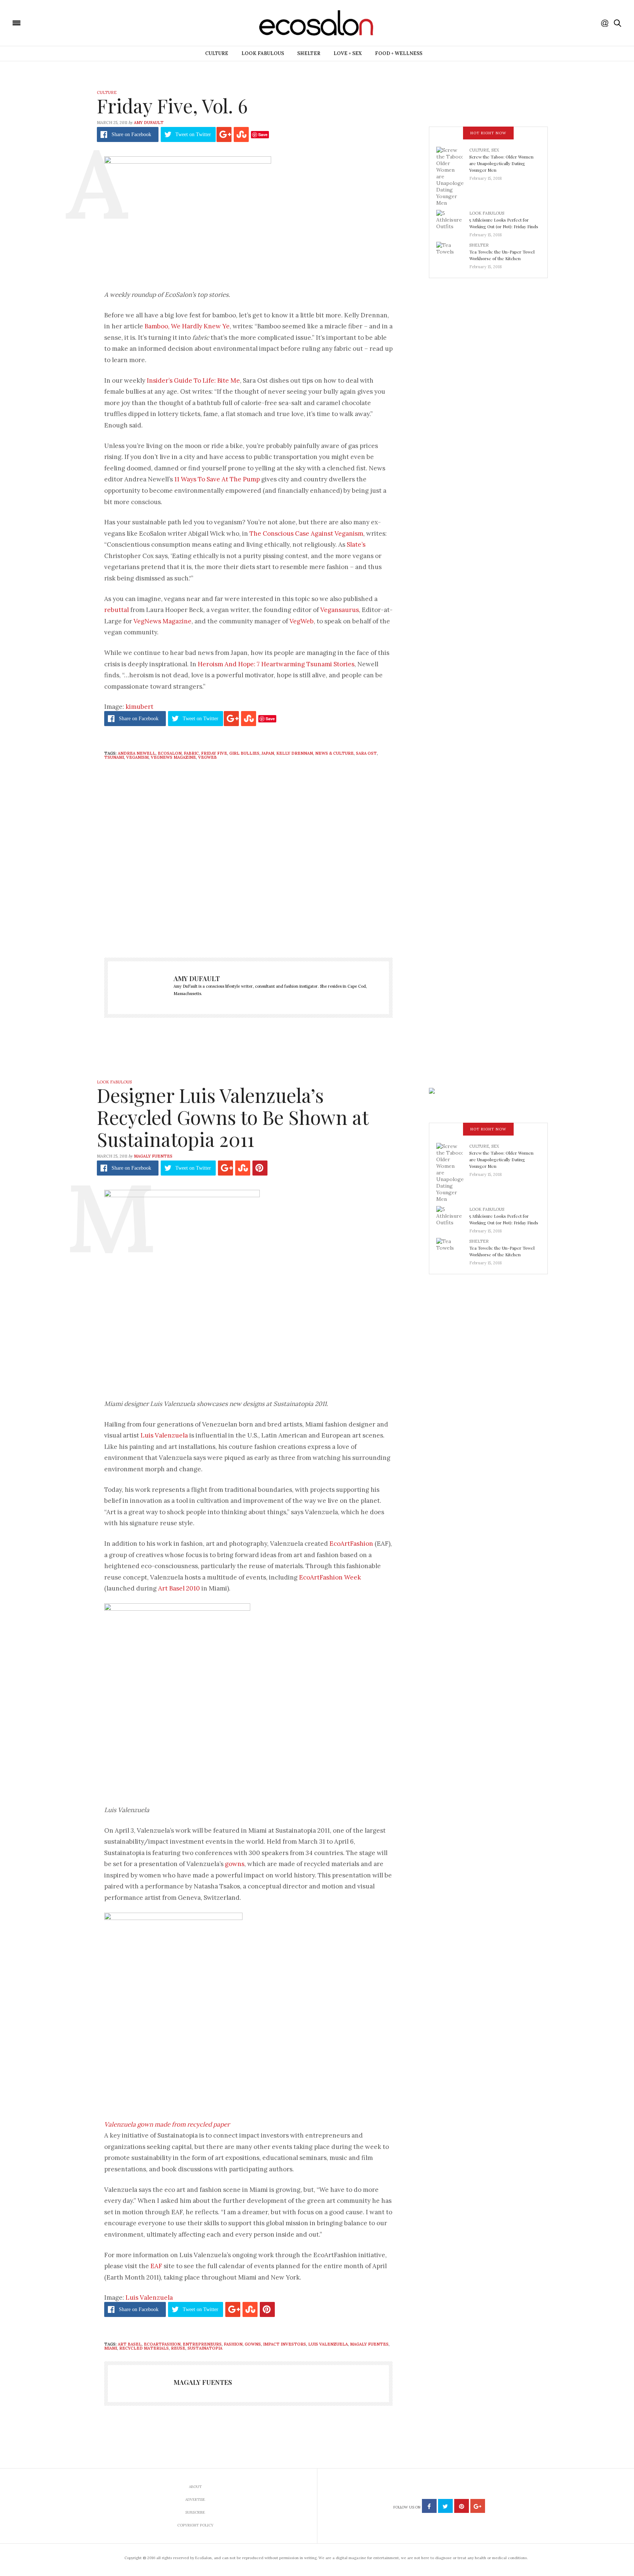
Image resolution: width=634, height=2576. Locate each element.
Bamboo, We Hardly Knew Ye (187, 326)
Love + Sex (348, 53)
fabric (191, 753)
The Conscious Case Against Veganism (306, 533)
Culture (217, 53)
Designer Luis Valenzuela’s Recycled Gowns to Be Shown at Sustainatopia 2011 (233, 1117)
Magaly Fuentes (153, 1156)
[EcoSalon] (61, 22)
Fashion (233, 2344)
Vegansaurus (340, 610)
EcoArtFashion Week (330, 1577)
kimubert (139, 707)
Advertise (195, 2500)
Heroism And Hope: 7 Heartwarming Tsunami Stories (276, 664)
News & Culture (334, 753)
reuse (178, 2348)
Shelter (309, 53)
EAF (156, 2266)
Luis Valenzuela (164, 1435)
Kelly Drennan (295, 753)
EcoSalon (170, 753)
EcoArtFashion (351, 1544)
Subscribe (195, 2512)
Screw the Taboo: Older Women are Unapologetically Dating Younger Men (501, 163)
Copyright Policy (195, 2525)
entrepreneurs (202, 2344)
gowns (235, 1864)
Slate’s (356, 544)
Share (131, 134)
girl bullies (244, 753)
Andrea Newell (137, 753)
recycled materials (144, 2348)
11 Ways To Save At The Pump (217, 479)
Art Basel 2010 (179, 1588)
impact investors (285, 2344)
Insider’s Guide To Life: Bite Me (193, 380)
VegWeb (302, 621)
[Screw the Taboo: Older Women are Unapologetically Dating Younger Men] (453, 176)
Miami (111, 2348)
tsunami (114, 757)
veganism (137, 757)
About (195, 2487)
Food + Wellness (399, 53)
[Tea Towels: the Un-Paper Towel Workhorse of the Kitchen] (453, 254)
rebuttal (116, 610)
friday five (214, 753)
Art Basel (130, 2344)
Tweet (193, 134)
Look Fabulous (263, 53)
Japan (268, 753)
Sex (495, 150)
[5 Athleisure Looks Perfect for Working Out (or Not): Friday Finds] (453, 222)
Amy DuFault (149, 123)
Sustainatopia (205, 2348)
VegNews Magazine (163, 621)
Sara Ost (366, 753)
